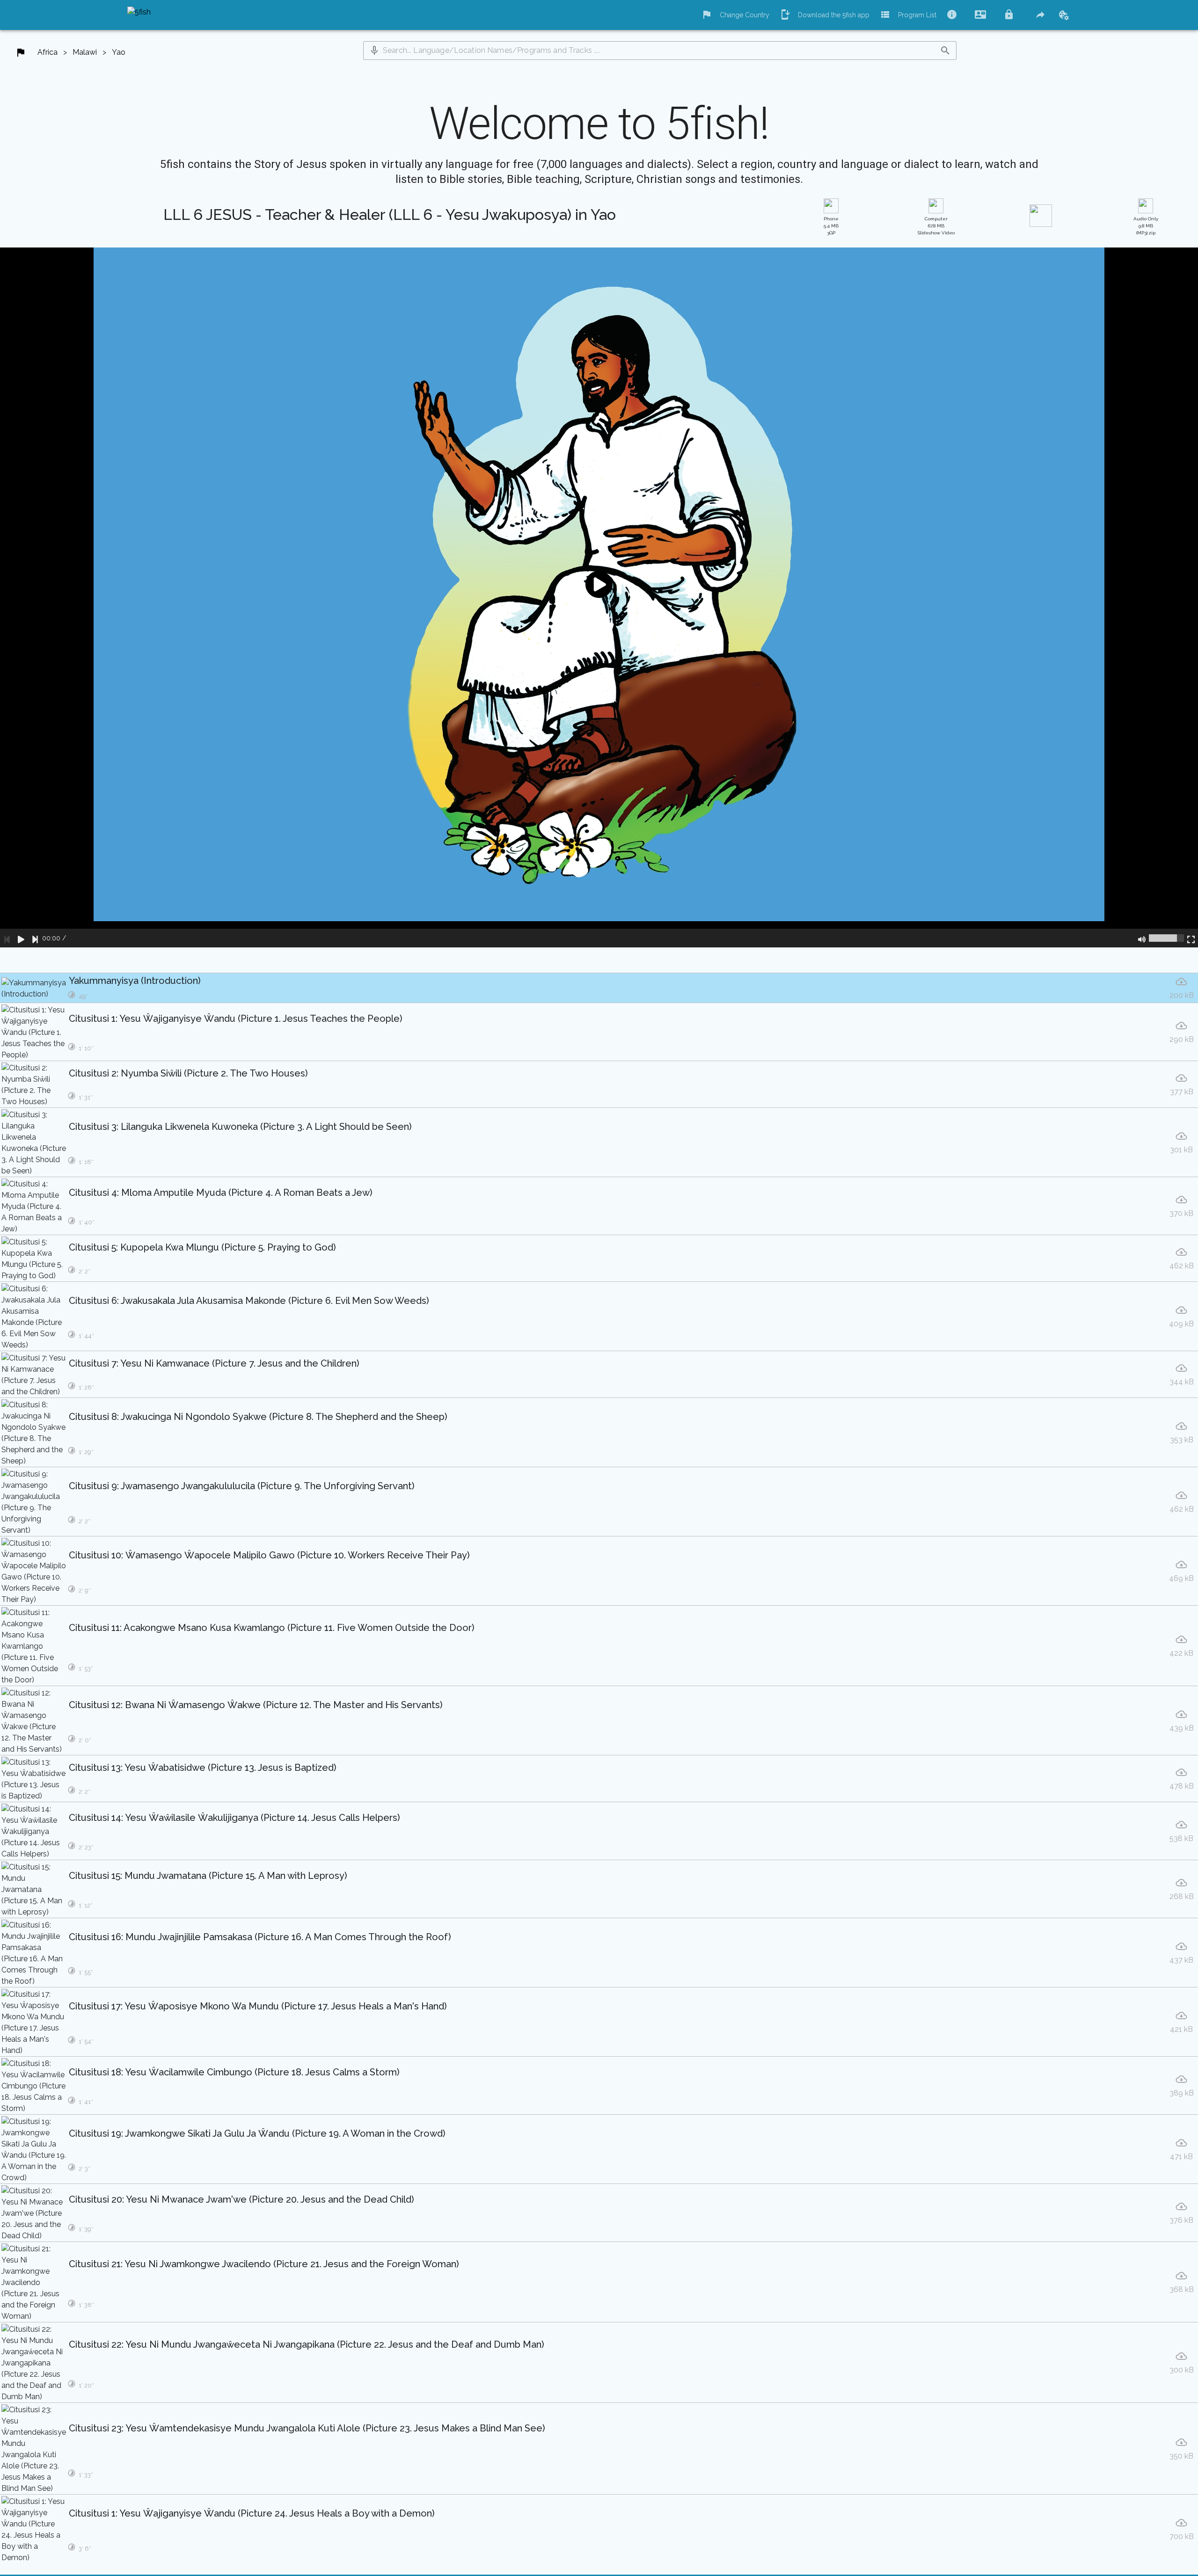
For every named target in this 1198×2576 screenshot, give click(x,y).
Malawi (85, 52)
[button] (374, 51)
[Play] (21, 938)
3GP (831, 226)
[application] (599, 597)
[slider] (1166, 938)
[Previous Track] (7, 938)
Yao (119, 52)
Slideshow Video (936, 226)
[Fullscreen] (1191, 938)
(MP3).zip (1146, 226)
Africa (47, 52)
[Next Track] (35, 938)
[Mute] (1142, 938)
